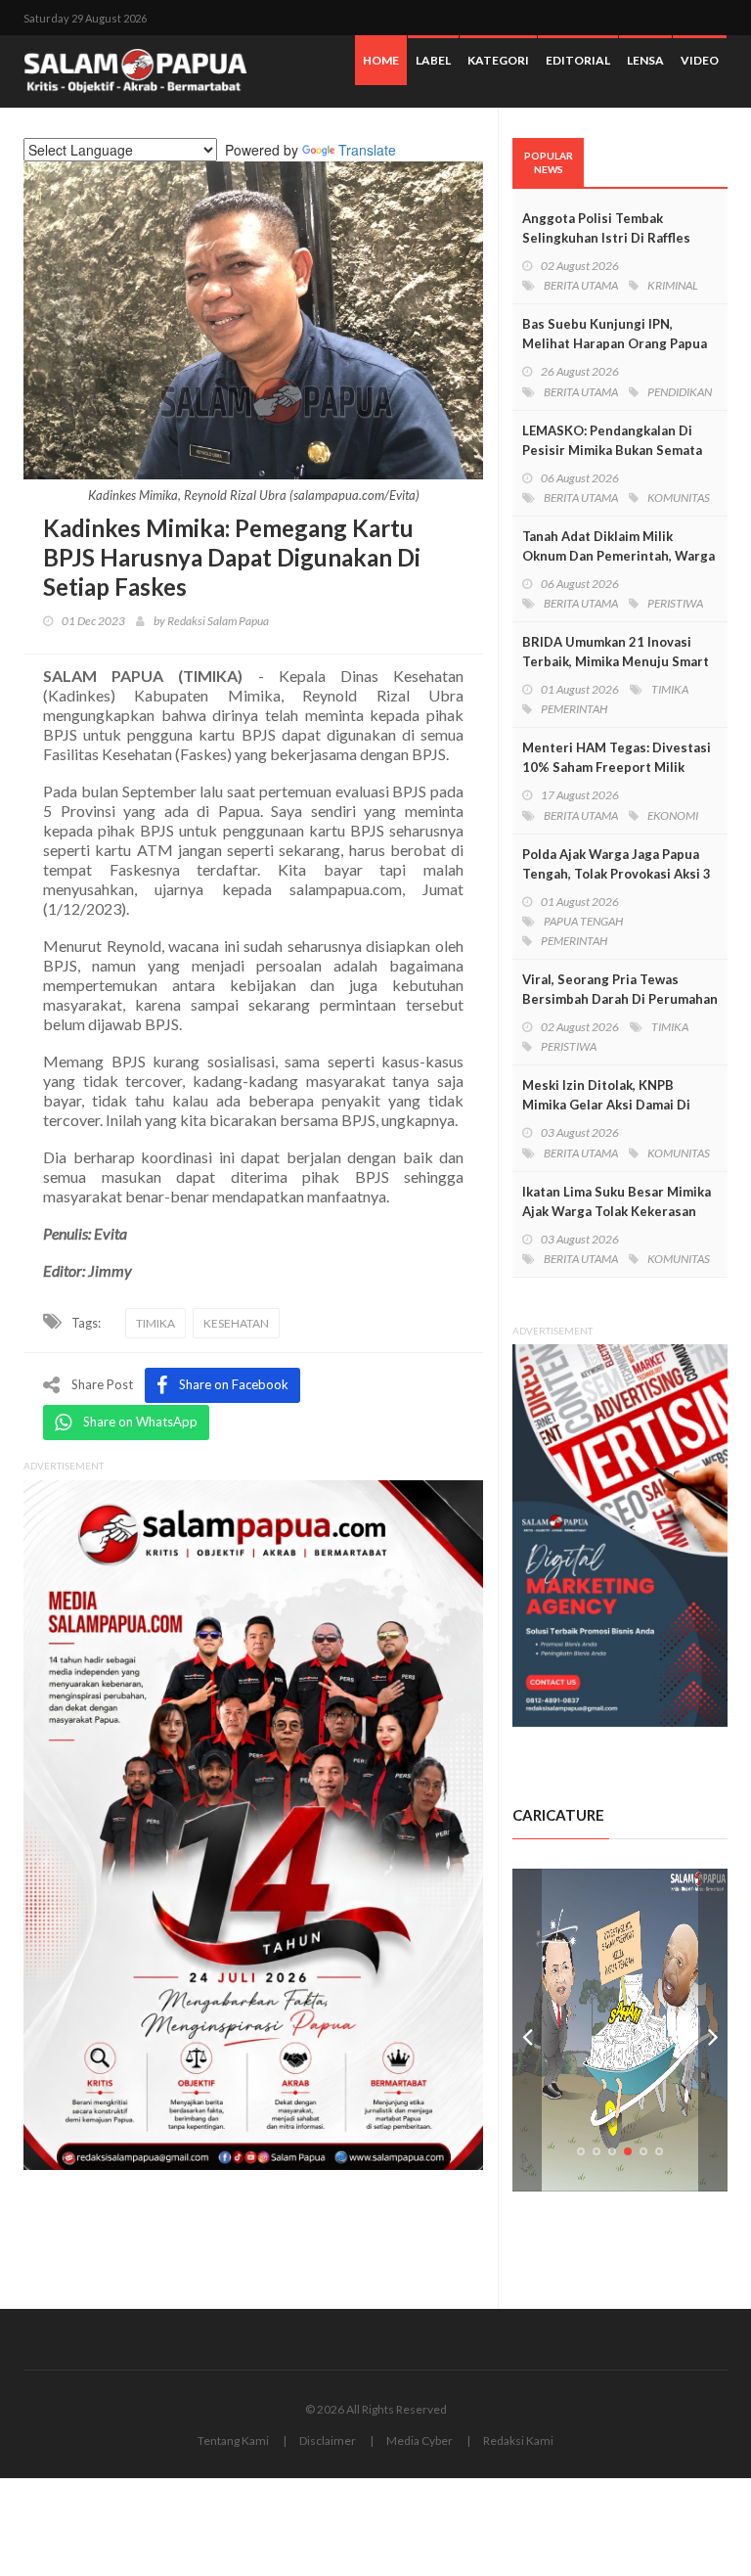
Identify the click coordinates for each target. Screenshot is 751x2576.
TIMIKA (155, 1323)
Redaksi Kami (518, 2440)
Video (700, 60)
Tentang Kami (233, 2440)
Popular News (549, 162)
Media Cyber (420, 2440)
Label (433, 60)
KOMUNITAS (679, 497)
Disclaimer (328, 2440)
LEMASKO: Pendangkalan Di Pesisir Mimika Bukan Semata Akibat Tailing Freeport (612, 450)
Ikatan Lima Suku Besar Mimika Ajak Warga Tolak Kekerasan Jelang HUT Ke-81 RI (617, 1211)
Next (713, 2030)
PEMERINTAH (574, 709)
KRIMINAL (673, 285)
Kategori (498, 60)
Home (381, 60)
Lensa (645, 60)
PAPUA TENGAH (583, 921)
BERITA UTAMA (581, 285)
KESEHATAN (236, 1323)
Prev (527, 2030)
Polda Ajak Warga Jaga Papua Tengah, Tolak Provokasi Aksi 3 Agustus (617, 874)
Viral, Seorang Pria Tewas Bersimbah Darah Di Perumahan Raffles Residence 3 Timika (620, 999)
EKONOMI (673, 815)
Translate (367, 150)
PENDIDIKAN (680, 392)
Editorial (578, 60)
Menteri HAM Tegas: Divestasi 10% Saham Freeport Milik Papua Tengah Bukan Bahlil (617, 767)
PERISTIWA (675, 603)
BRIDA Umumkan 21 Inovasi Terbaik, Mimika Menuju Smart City (616, 661)
